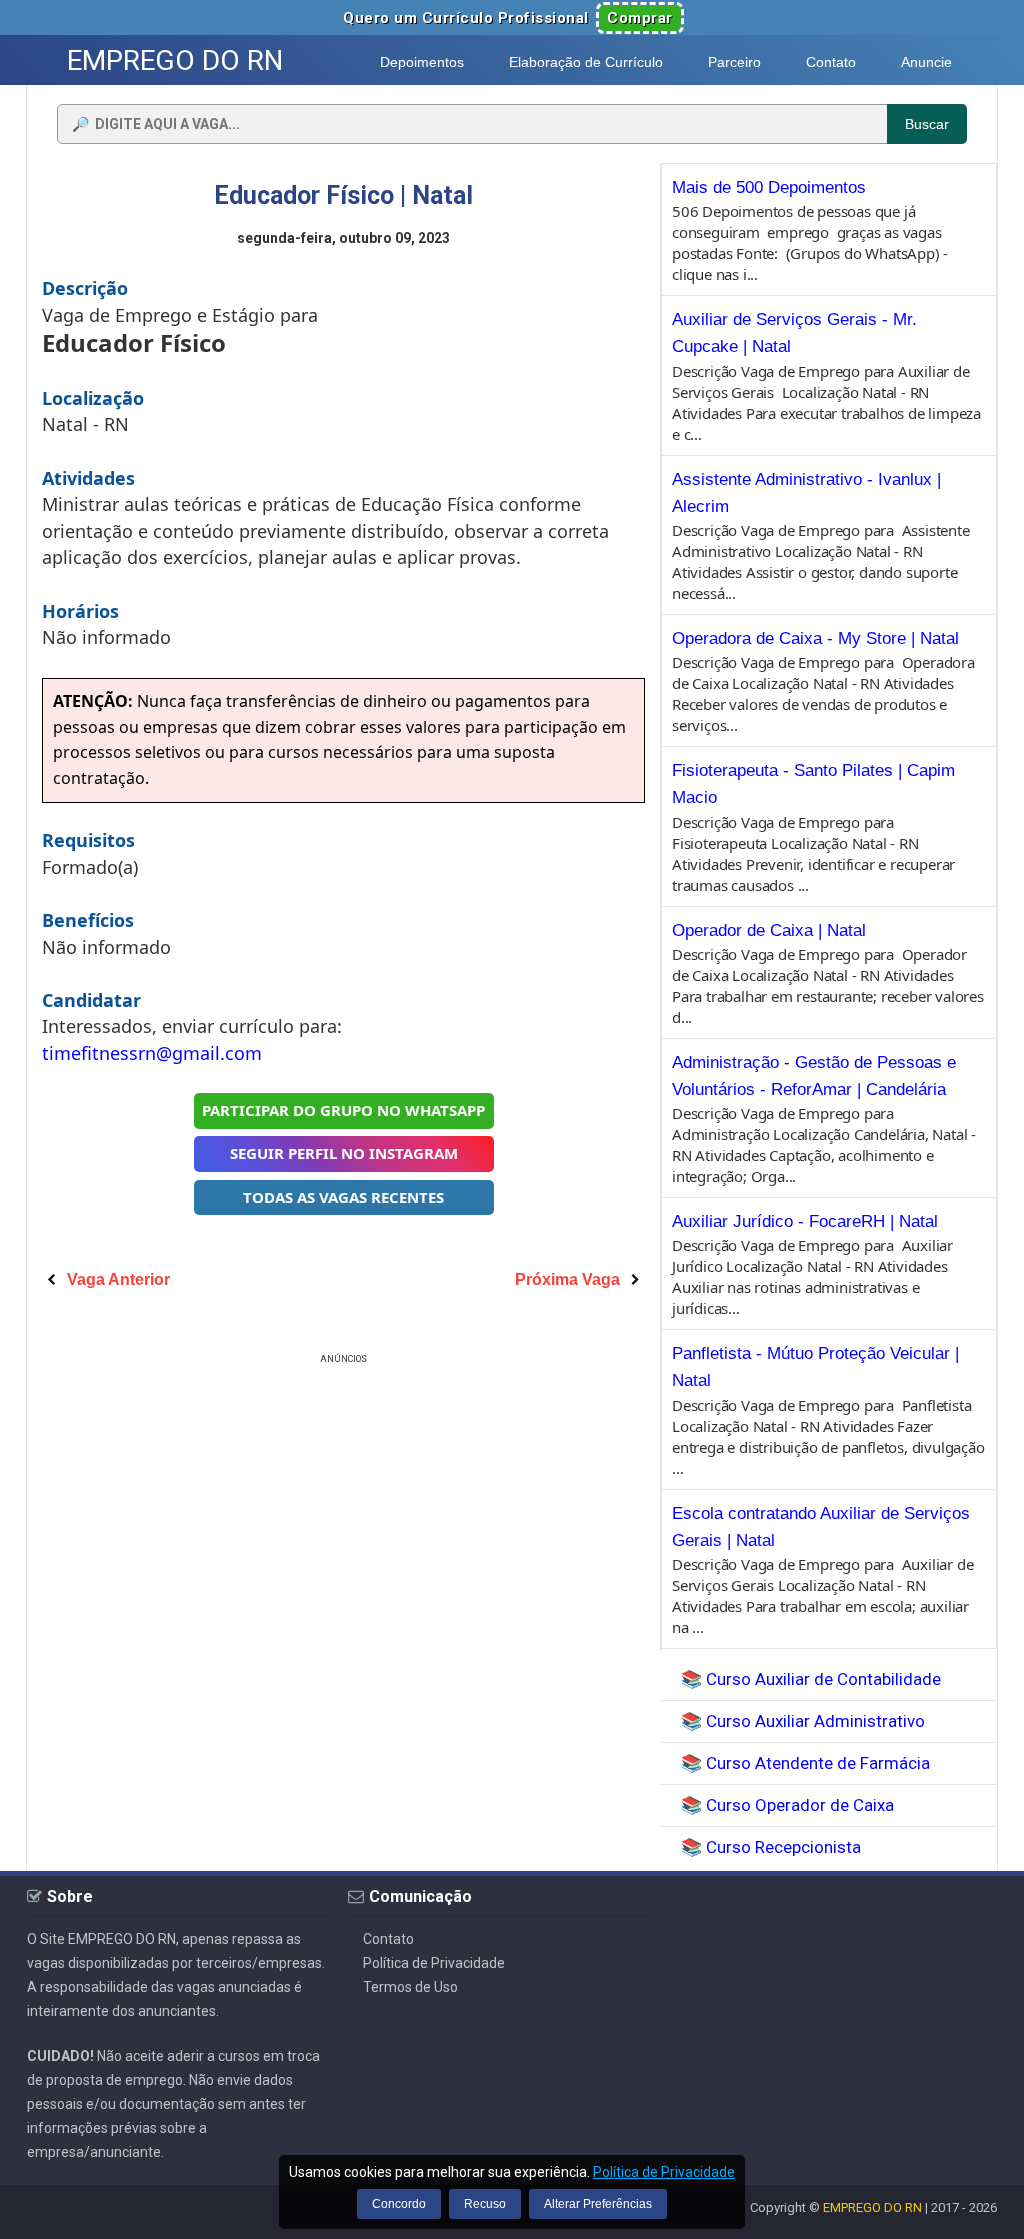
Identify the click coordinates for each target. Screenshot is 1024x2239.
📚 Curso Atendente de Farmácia (805, 1763)
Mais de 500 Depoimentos (769, 187)
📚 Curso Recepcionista (771, 1847)
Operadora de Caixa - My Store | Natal (815, 638)
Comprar (640, 18)
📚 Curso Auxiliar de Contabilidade (811, 1679)
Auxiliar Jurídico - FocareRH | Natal (805, 1221)
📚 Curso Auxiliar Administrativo (803, 1721)
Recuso (485, 2204)
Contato (388, 1939)
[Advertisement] (344, 1509)
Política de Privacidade (434, 1963)
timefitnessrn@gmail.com (152, 1053)
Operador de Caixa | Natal (769, 930)
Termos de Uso (410, 1987)
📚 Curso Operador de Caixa (787, 1805)
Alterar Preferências (598, 2204)
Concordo (399, 2204)
